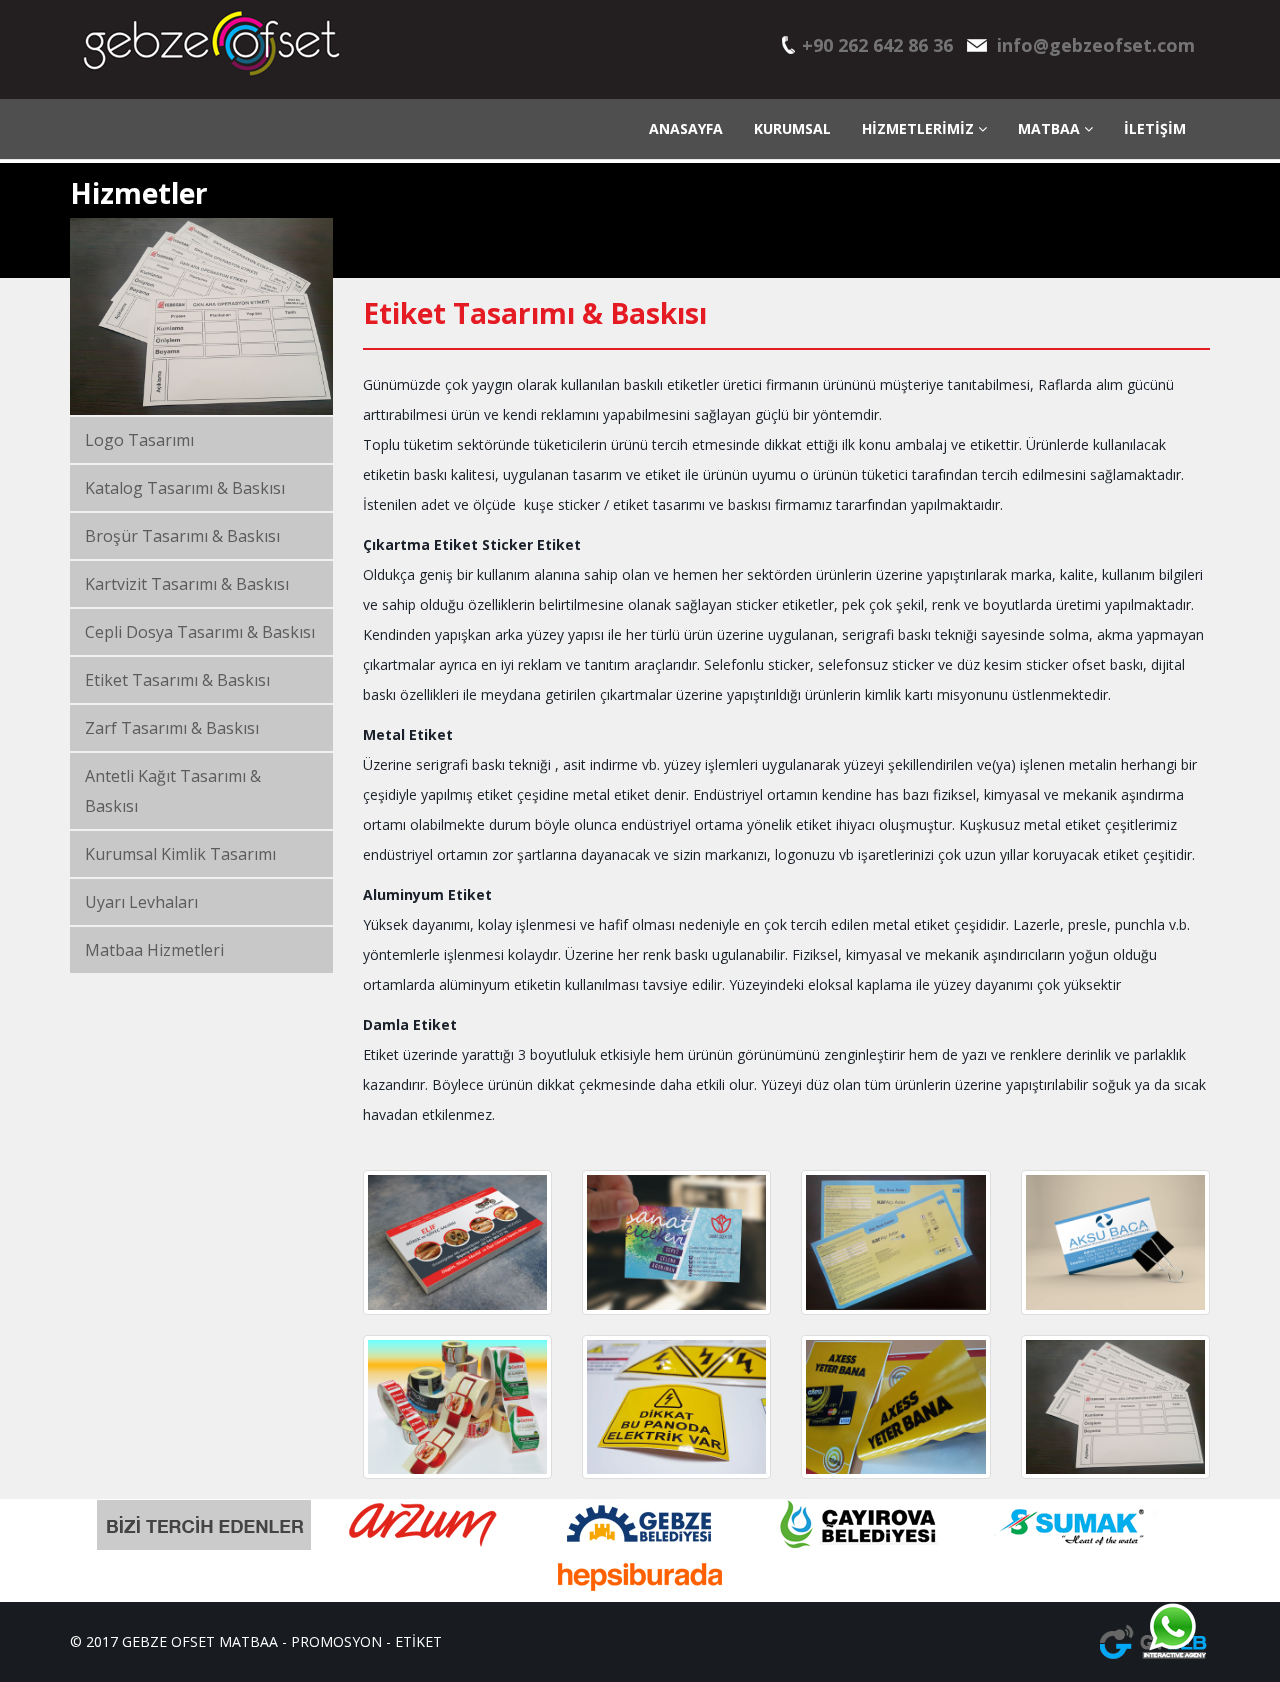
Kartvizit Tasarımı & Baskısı (187, 584)
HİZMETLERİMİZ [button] (920, 128)
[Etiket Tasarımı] (676, 1242)
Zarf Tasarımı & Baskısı (172, 728)
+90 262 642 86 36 (877, 45)
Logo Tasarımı (139, 440)
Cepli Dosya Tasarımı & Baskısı (200, 632)
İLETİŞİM (1155, 128)
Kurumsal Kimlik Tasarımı (180, 854)
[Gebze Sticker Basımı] (895, 1242)
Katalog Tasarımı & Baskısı (185, 488)
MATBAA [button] (1051, 128)
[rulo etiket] (457, 1407)
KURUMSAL (792, 128)
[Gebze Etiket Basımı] (676, 1407)
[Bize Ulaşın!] (1172, 1627)
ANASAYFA (686, 128)
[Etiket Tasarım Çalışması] (457, 1242)
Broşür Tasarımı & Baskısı (182, 536)
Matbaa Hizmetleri (154, 950)
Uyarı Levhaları (141, 902)
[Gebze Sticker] (895, 1407)
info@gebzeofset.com (1096, 45)
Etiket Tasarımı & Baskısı (177, 680)
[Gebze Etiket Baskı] (1115, 1242)
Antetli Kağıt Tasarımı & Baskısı (173, 791)
